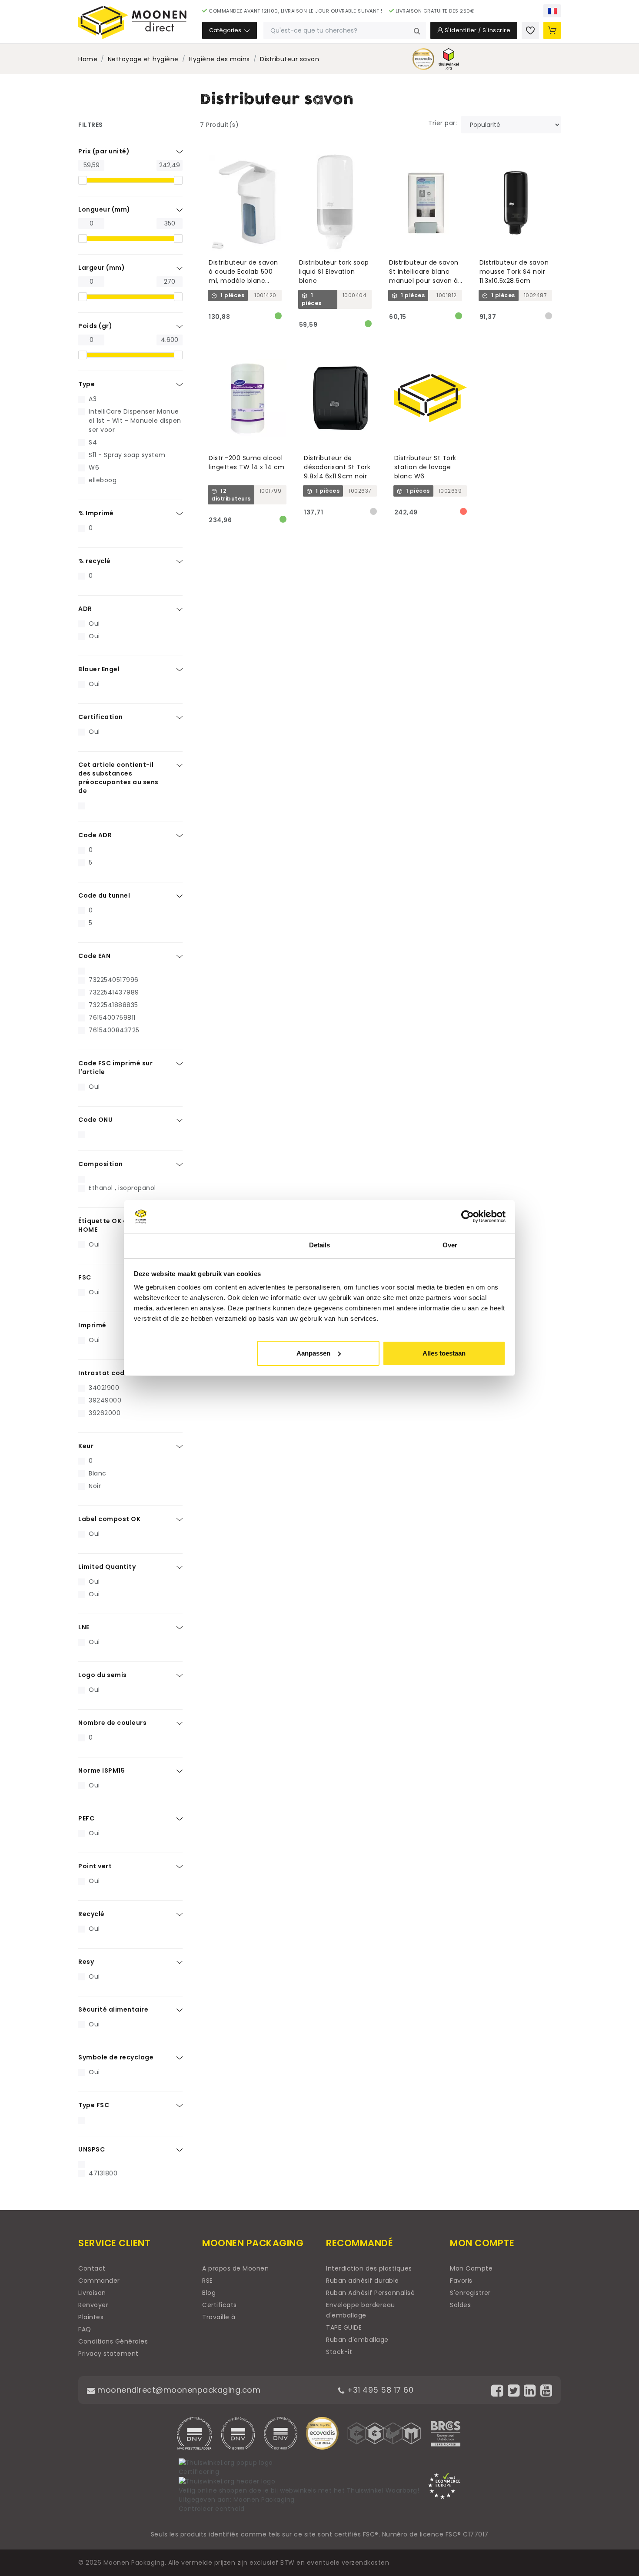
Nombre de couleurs (112, 1723)
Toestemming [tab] (189, 1245)
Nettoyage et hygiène (143, 59)
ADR (85, 609)
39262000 (105, 1413)
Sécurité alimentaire (113, 2009)
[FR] (552, 11)
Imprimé (92, 1325)
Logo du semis (103, 1675)
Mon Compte (471, 2268)
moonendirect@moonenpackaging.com (178, 2390)
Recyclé (92, 1914)
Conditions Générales (113, 2341)
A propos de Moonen (235, 2268)
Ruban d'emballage (357, 2340)
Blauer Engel (99, 669)
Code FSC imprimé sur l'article (115, 1068)
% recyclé (95, 561)
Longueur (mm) (104, 209)
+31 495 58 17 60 (379, 2390)
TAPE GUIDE (344, 2327)
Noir (95, 1486)
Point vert (95, 1866)
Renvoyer (93, 2305)
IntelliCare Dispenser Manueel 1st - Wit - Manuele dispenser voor (135, 421)
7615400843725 (114, 1030)
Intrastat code (103, 1373)
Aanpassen (313, 1353)
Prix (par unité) (104, 151)
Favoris (461, 2281)
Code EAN (94, 956)
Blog (209, 2293)
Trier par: (443, 123)
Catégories (226, 30)
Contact (92, 2268)
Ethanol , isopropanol (122, 1188)
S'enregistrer (470, 2293)
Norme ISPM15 (102, 1770)
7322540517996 (114, 980)
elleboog (103, 480)
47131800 (103, 2173)
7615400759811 (112, 1018)
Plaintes (91, 2317)
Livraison (92, 2293)
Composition (101, 1164)
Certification (101, 717)
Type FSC (94, 2105)
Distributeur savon (290, 59)
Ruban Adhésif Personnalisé (370, 2293)
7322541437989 (114, 992)
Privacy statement (108, 2354)
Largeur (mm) (102, 268)
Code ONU (95, 1120)
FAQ (85, 2329)
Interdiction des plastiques (369, 2268)
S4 (93, 442)
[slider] (83, 180)
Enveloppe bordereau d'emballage (361, 2310)
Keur (86, 1446)
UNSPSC (92, 2149)
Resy (86, 1962)
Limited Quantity (107, 1567)
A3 (93, 399)
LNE (84, 1627)
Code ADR (95, 835)
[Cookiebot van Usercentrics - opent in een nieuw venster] (468, 1217)
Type (87, 384)
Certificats (220, 2305)
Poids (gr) (95, 326)
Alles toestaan (444, 1353)
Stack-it (339, 2352)
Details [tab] (320, 1245)
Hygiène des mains (219, 59)
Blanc (98, 1473)
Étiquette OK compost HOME (116, 1225)
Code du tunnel (104, 895)
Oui (94, 623)
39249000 (105, 1400)
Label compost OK (109, 1519)
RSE (208, 2281)
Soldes (460, 2305)
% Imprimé (96, 513)
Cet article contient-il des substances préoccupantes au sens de (118, 778)
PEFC (86, 1818)
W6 (94, 467)
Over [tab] (450, 1245)
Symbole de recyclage (116, 2057)
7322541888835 (113, 1005)
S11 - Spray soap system (127, 455)
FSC (85, 1277)
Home (88, 59)
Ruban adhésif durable (363, 2281)
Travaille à (219, 2317)
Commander (99, 2281)
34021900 (104, 1388)
